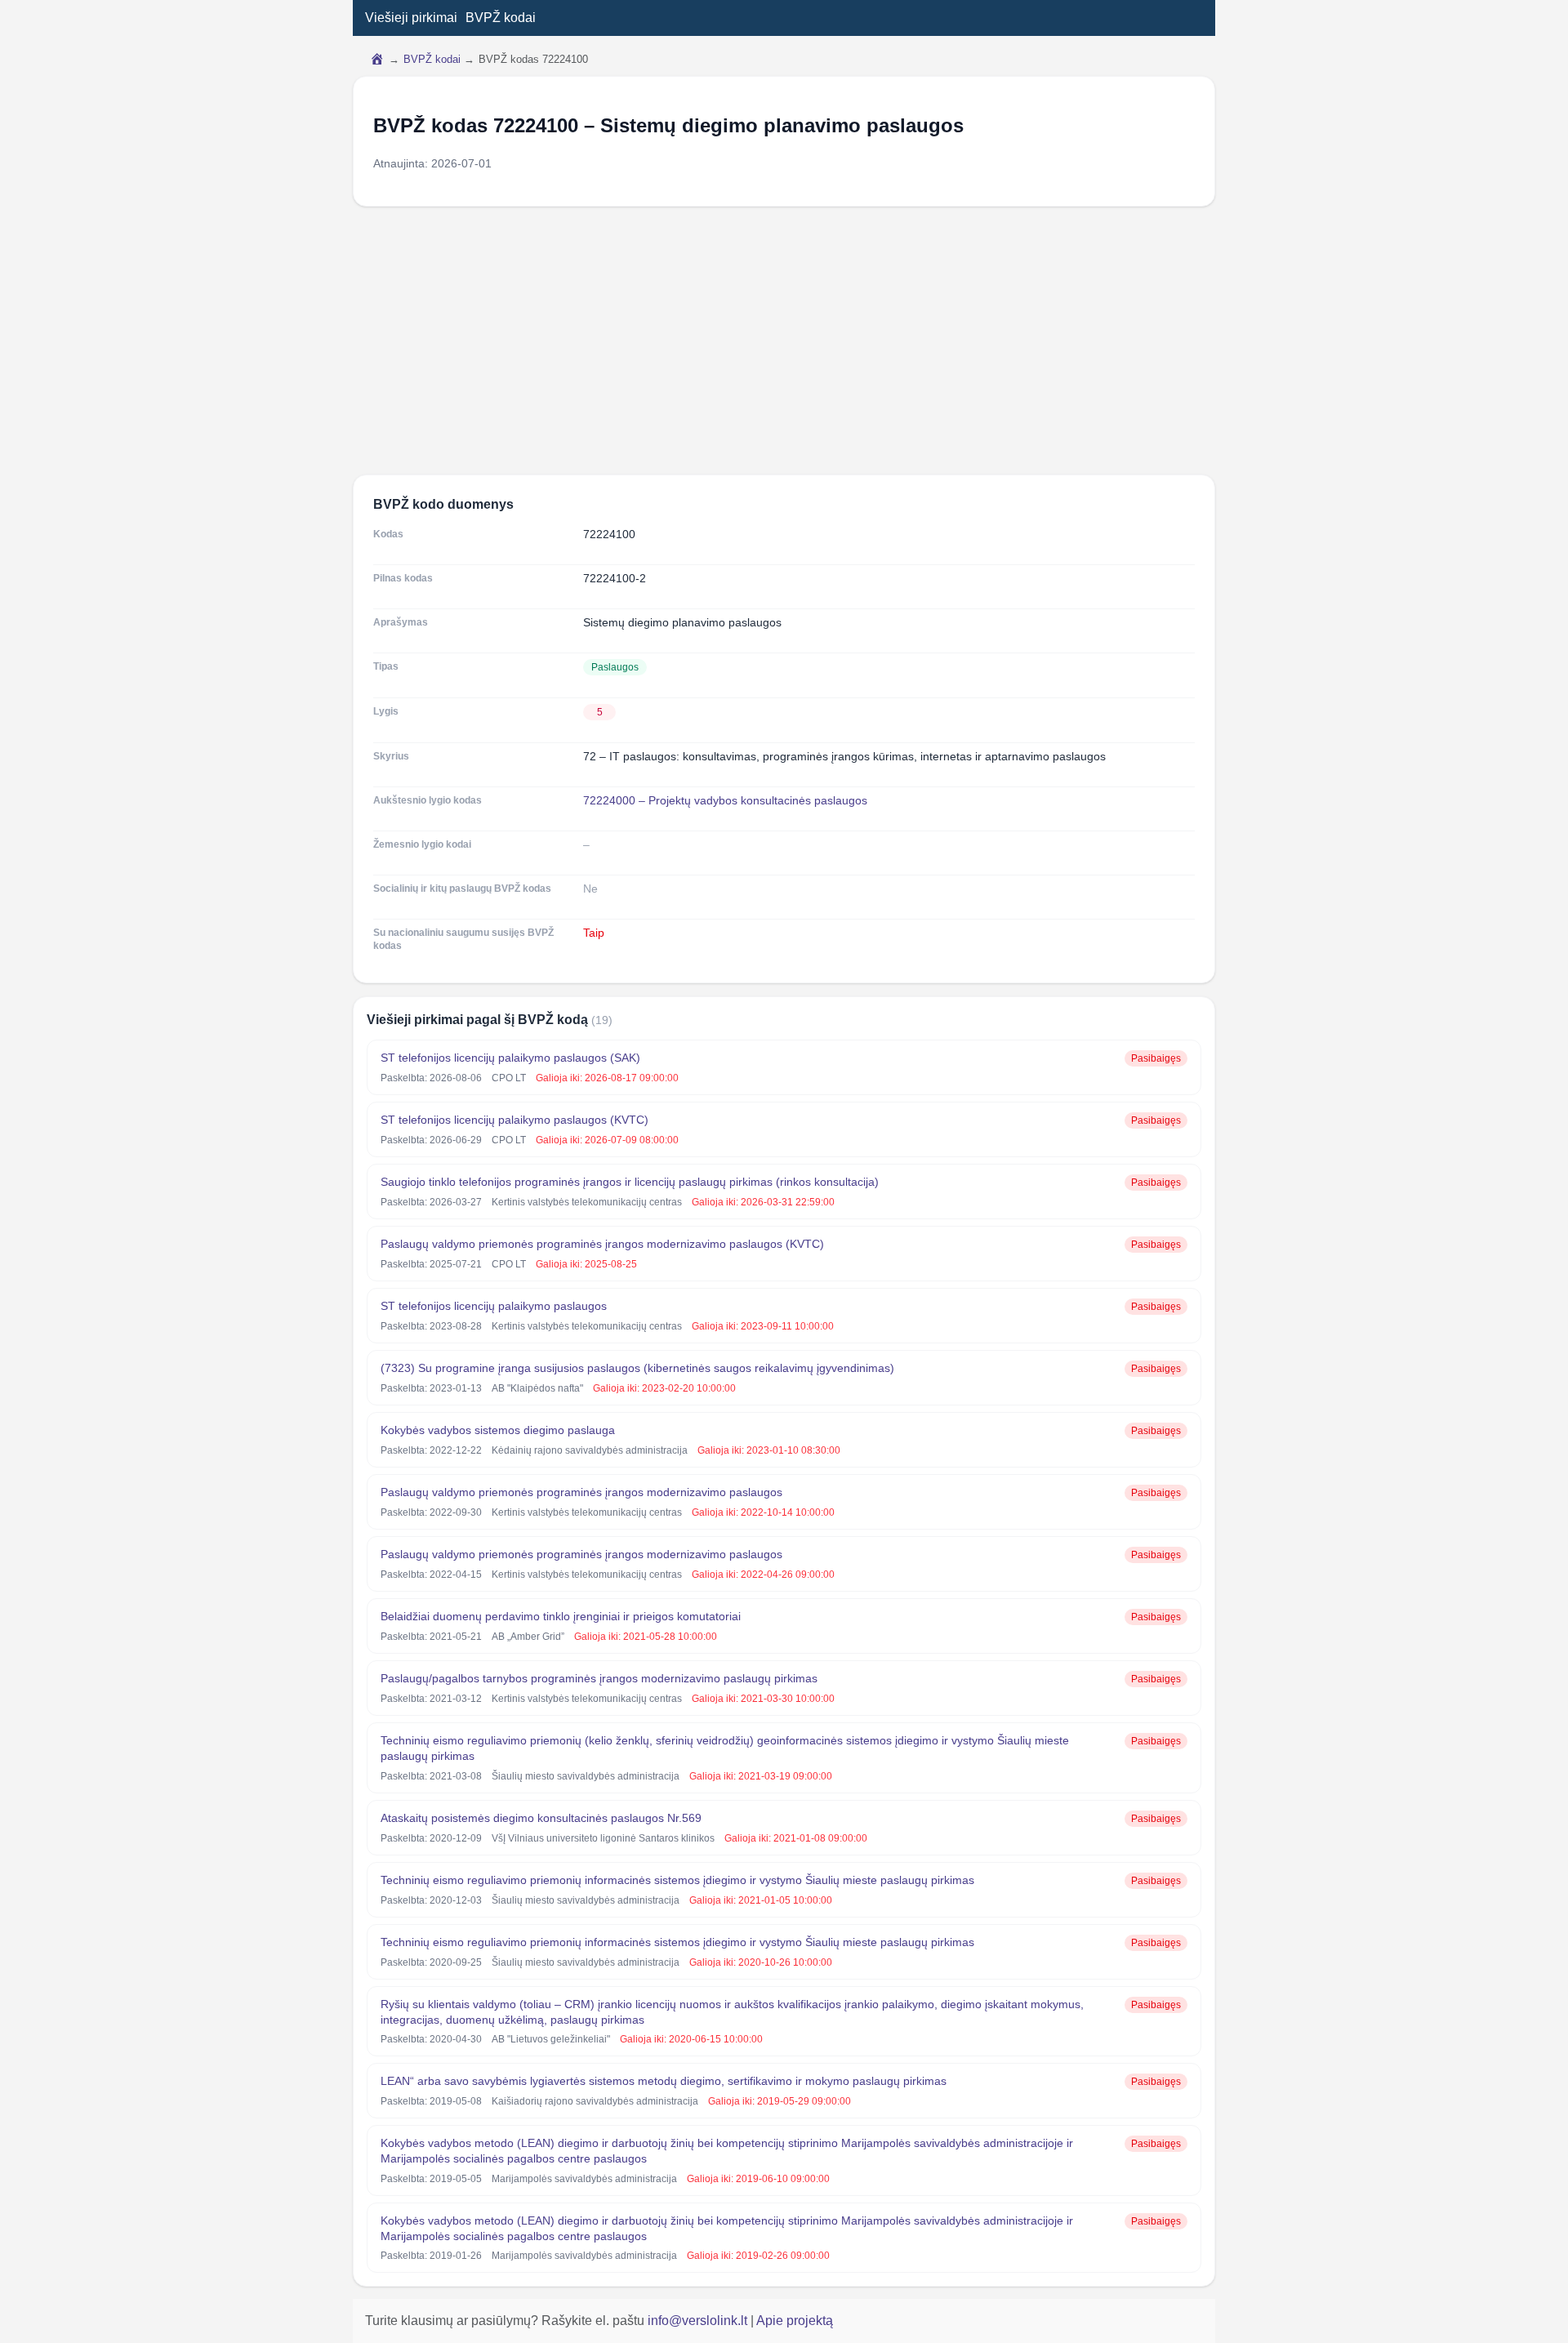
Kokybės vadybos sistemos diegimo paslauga (498, 1430)
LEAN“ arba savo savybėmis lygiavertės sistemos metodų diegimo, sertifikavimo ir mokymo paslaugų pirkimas (664, 2081)
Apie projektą (795, 2321)
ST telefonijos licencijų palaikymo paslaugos (494, 1306)
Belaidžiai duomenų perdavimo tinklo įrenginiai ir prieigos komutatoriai (561, 1616)
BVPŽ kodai (501, 18)
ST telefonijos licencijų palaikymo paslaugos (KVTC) (514, 1120)
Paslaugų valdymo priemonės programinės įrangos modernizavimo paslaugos (581, 1492)
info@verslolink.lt (699, 2321)
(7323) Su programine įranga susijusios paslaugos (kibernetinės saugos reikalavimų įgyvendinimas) (637, 1368)
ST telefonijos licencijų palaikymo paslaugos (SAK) (510, 1058)
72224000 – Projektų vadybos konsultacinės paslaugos (725, 800)
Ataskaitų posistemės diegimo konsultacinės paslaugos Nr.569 (541, 1818)
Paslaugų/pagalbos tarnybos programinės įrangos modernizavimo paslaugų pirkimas (599, 1678)
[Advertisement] (784, 341)
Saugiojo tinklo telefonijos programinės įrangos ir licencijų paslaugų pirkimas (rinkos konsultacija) (630, 1182)
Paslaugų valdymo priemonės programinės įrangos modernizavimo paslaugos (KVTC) (602, 1244)
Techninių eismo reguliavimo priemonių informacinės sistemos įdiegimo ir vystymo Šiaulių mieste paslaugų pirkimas (677, 1880)
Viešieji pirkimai (411, 18)
